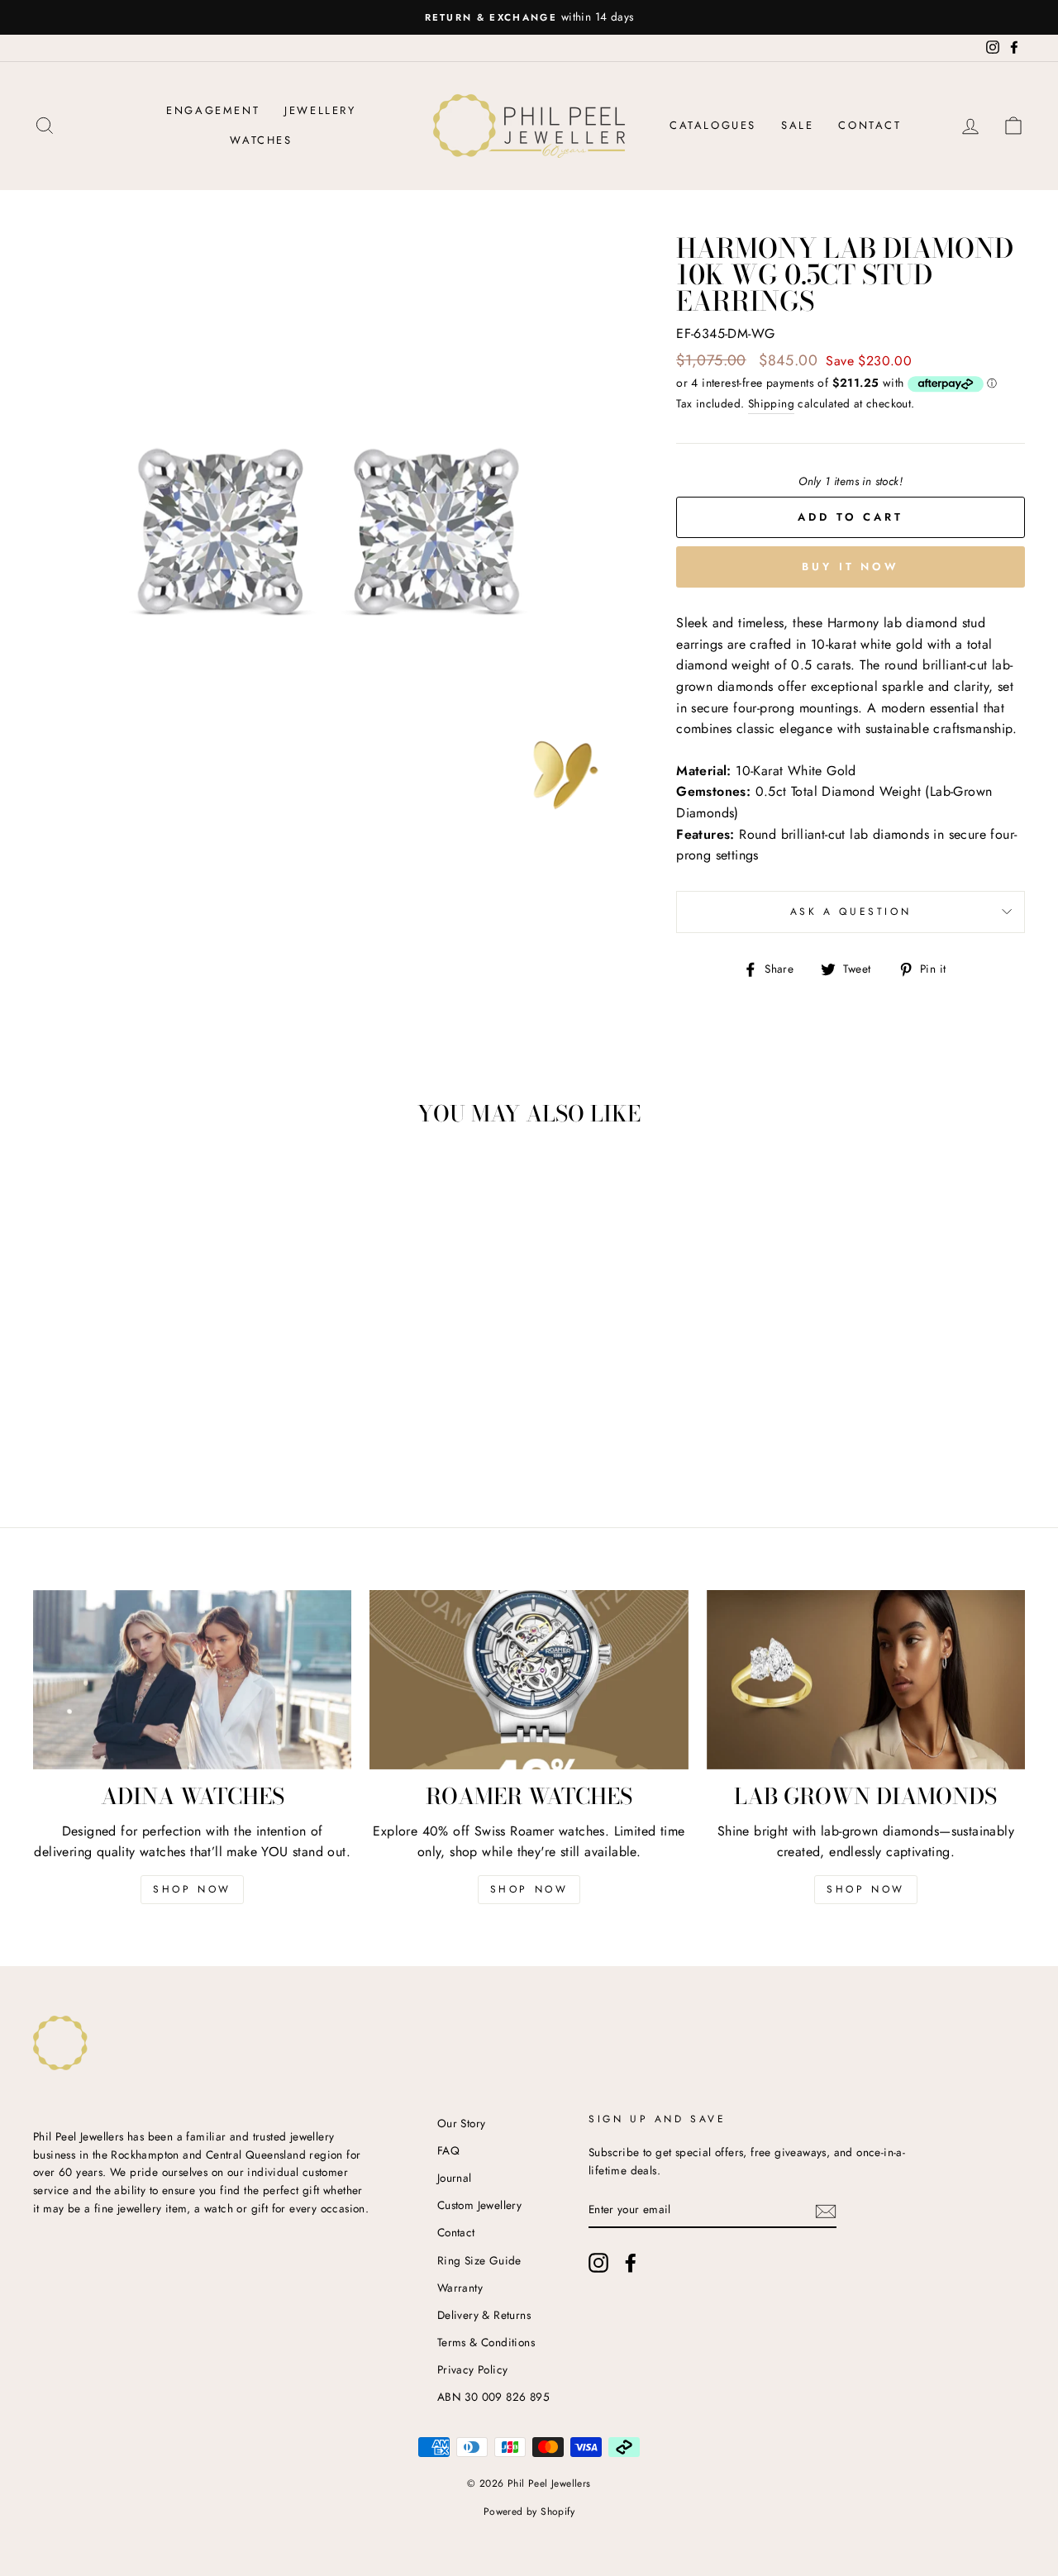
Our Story (462, 2123)
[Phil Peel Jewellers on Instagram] (598, 2263)
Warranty (460, 2288)
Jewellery (320, 110)
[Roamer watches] (529, 1680)
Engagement (213, 110)
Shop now (529, 1889)
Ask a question (851, 912)
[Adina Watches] (192, 1680)
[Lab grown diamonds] (866, 1680)
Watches (261, 140)
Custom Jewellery (479, 2205)
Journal (455, 2178)
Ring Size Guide (479, 2260)
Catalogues (713, 125)
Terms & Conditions (486, 2342)
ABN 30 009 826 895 (493, 2397)
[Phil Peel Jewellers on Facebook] (631, 2263)
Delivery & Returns (484, 2315)
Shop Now (192, 1889)
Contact (870, 125)
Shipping (771, 403)
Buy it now (851, 567)
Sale (797, 125)
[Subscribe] (826, 2210)
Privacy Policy (473, 2369)
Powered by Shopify (529, 2512)
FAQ (448, 2150)
